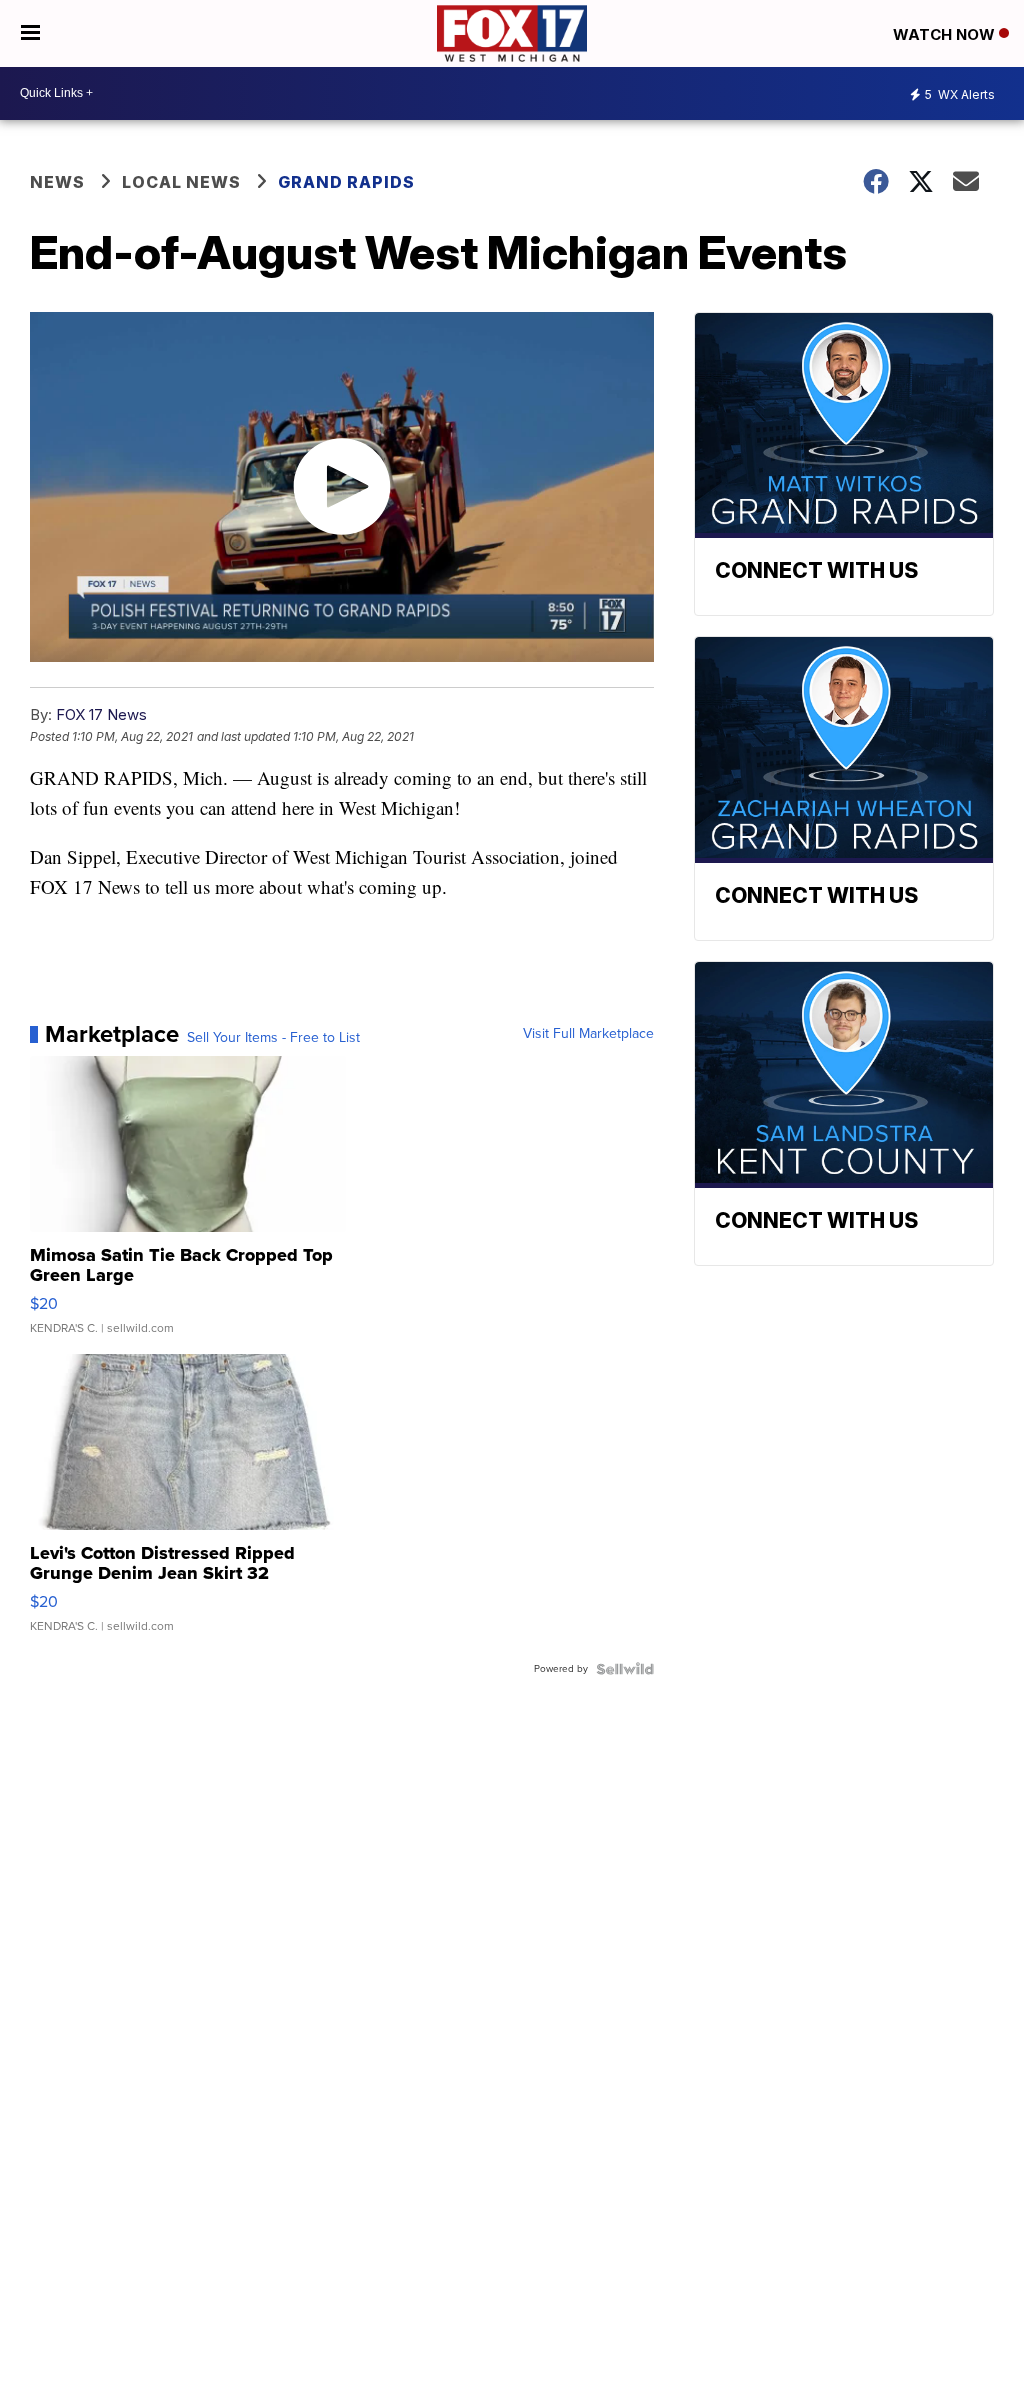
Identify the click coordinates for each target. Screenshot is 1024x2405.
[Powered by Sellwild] (625, 1669)
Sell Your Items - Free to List (273, 1038)
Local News (181, 182)
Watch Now (946, 34)
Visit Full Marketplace (588, 1034)
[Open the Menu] (30, 33)
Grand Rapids (346, 182)
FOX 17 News (101, 714)
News (57, 182)
